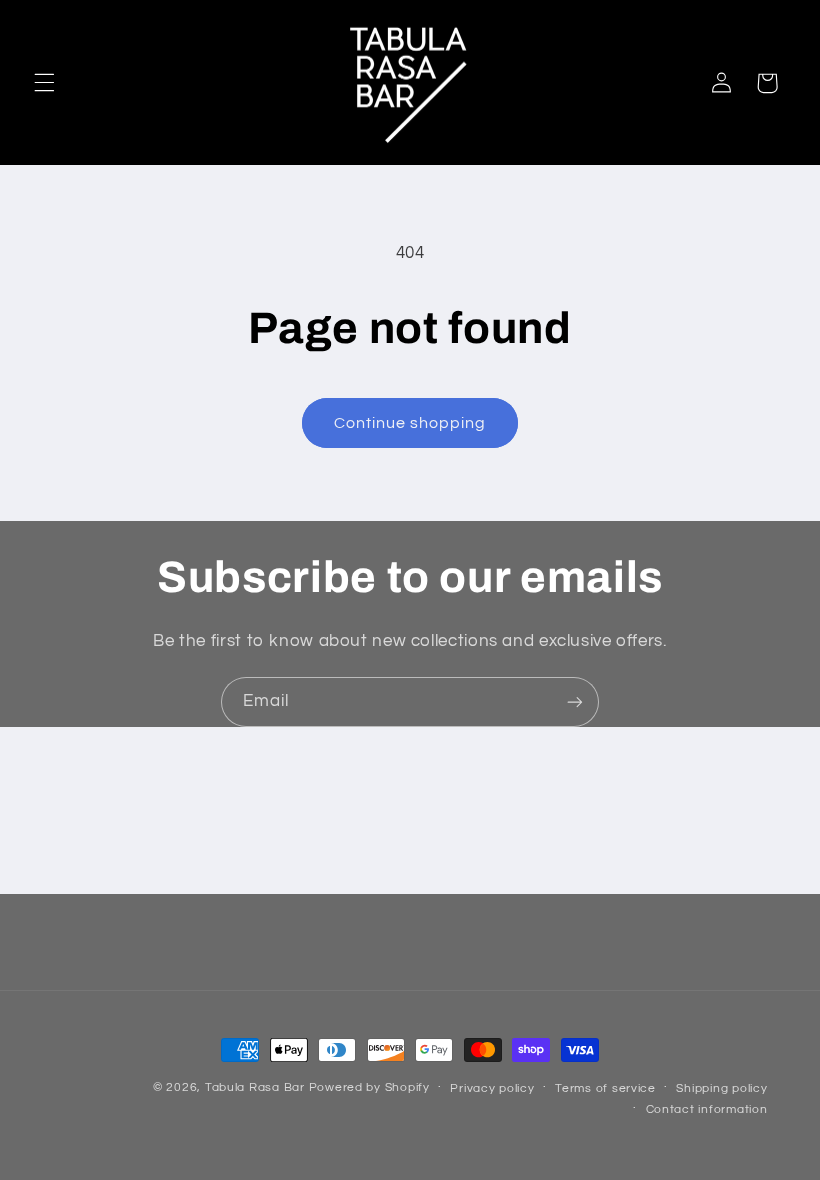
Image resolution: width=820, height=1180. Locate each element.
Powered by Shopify (369, 1087)
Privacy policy (492, 1088)
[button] (44, 83)
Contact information (707, 1109)
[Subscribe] (575, 701)
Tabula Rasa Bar (255, 1087)
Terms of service (605, 1088)
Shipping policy (721, 1088)
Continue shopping (410, 423)
